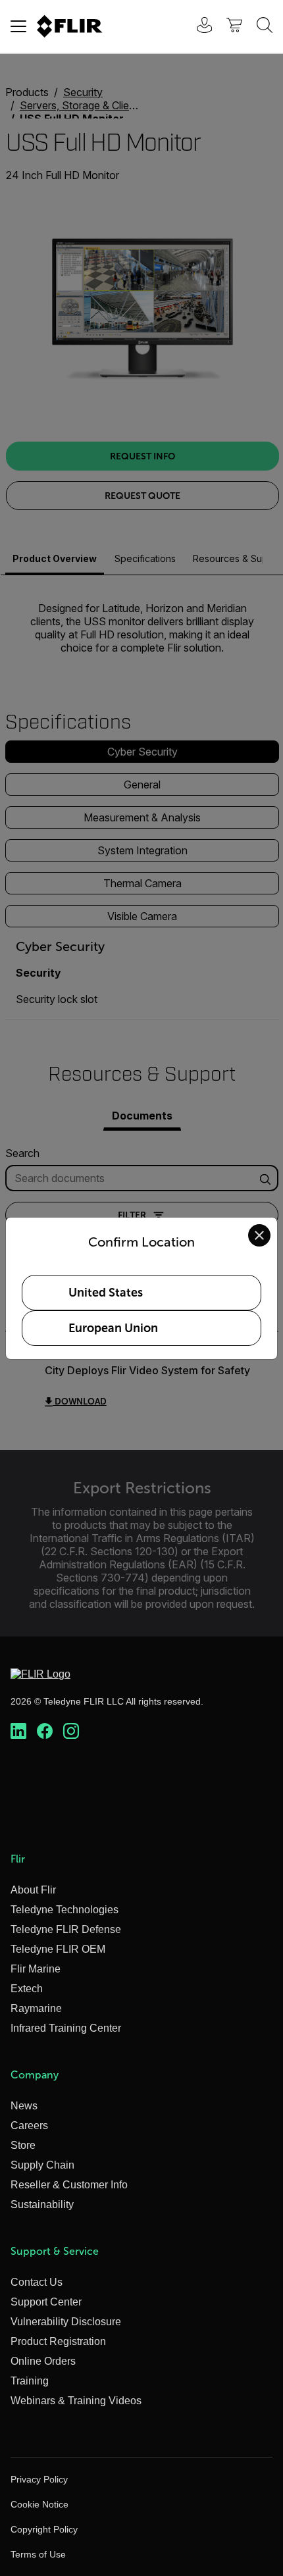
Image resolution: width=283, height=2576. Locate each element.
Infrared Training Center (66, 2028)
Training (30, 2381)
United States (106, 1293)
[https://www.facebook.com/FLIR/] (45, 1732)
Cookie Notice (39, 2504)
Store (23, 2145)
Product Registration (58, 2341)
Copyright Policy (44, 2529)
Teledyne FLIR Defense (66, 1929)
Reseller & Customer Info (69, 2185)
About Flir (33, 1890)
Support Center (46, 2302)
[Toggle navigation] (18, 26)
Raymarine (36, 2008)
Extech (27, 1989)
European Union (113, 1328)
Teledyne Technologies (64, 1910)
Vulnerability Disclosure (66, 2322)
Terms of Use (38, 2554)
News (24, 2106)
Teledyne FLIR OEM (58, 1949)
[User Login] (197, 27)
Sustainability (42, 2204)
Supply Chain (42, 2165)
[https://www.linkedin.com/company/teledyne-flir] (18, 1732)
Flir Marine (36, 1969)
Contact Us (37, 2282)
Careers (29, 2125)
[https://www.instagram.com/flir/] (71, 1732)
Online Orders (43, 2361)
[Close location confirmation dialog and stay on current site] (259, 1235)
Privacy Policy (39, 2479)
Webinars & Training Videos (76, 2401)
